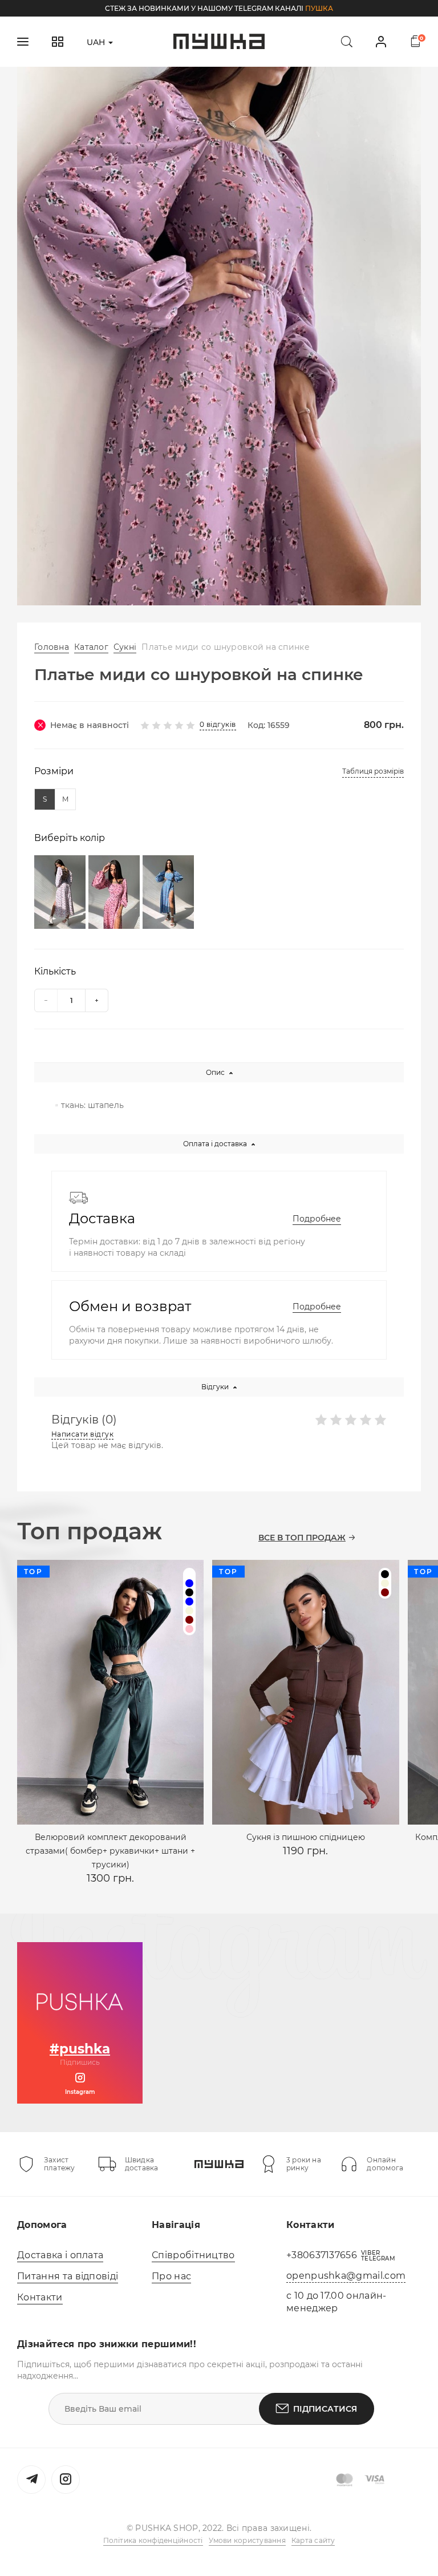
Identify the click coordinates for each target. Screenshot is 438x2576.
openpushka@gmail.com (346, 2276)
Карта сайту (313, 2540)
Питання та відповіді (68, 2276)
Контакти (40, 2297)
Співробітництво (193, 2255)
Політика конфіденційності (153, 2540)
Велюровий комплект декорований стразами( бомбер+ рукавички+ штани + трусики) (110, 1851)
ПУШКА (319, 8)
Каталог (91, 647)
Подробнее (317, 1219)
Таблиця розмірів (373, 771)
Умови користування (247, 2540)
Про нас (171, 2276)
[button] (202, 591)
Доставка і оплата (60, 2255)
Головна (52, 647)
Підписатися (325, 2409)
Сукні (125, 647)
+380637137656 (322, 2255)
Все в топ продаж (302, 1538)
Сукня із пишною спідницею (306, 1837)
